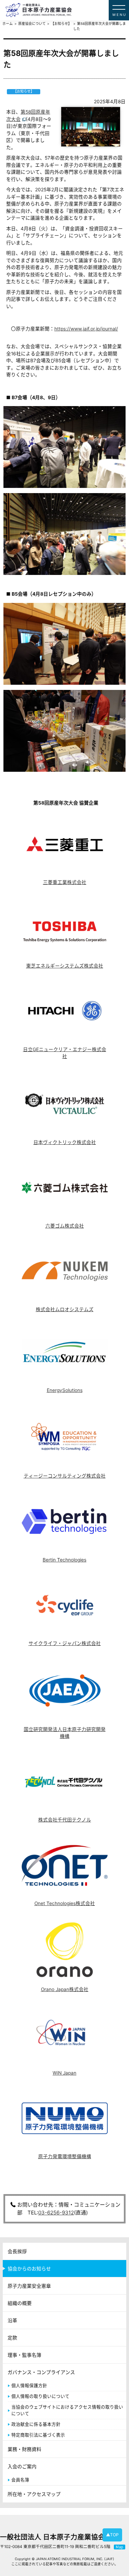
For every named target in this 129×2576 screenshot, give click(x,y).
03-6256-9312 (56, 2213)
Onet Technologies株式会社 (65, 1903)
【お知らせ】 (61, 24)
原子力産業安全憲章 (29, 2286)
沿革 (12, 2320)
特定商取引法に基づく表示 (38, 2435)
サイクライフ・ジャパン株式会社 (65, 1643)
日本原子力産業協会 (67, 10)
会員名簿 (20, 2480)
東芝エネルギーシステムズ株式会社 (65, 966)
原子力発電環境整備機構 (65, 2156)
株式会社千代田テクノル (65, 1820)
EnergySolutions (65, 1390)
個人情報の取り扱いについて (40, 2396)
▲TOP (112, 2535)
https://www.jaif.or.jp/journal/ (86, 329)
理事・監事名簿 (24, 2355)
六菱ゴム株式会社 (65, 1226)
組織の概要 (20, 2303)
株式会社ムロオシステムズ (65, 1309)
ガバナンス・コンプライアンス (41, 2372)
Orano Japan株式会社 (65, 1989)
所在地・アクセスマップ (34, 2494)
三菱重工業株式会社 (65, 882)
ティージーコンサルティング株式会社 (65, 1476)
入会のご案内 (22, 2466)
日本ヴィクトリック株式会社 (65, 1142)
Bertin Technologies (64, 1560)
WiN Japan (64, 2073)
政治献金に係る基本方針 (36, 2424)
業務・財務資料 (24, 2449)
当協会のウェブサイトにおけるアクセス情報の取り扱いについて (67, 2410)
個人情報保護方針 (29, 2386)
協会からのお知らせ (29, 2269)
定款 (12, 2338)
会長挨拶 (17, 2251)
